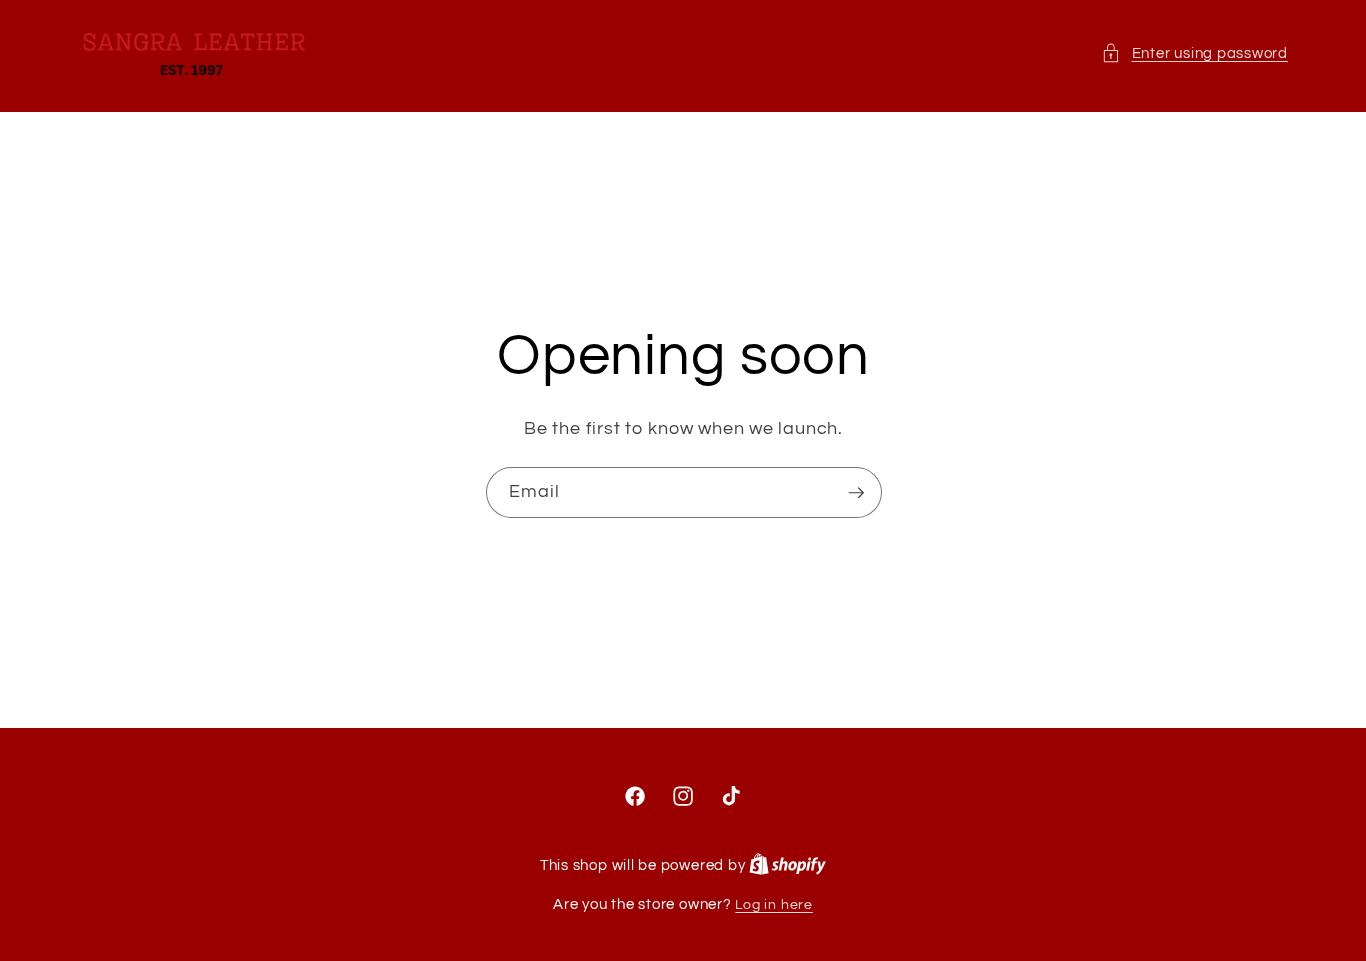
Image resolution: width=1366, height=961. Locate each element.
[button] (1194, 53)
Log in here (773, 904)
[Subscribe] (856, 493)
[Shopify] (787, 865)
